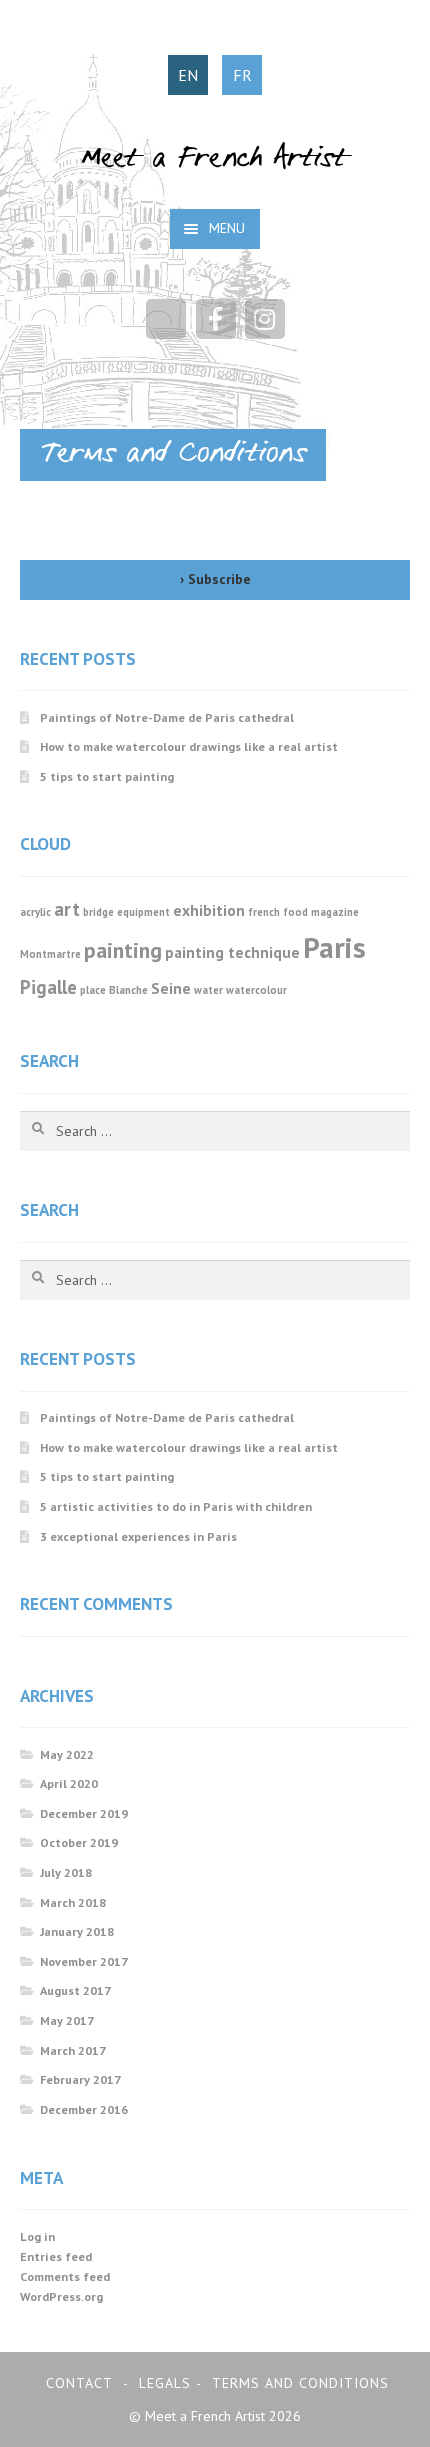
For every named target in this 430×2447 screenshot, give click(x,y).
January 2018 (77, 1931)
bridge (98, 912)
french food (278, 912)
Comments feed (65, 2276)
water (208, 990)
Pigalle (48, 987)
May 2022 (67, 1754)
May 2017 (67, 2020)
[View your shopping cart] (166, 319)
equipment (143, 912)
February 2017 (80, 2079)
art (67, 909)
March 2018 (73, 1902)
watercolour (256, 990)
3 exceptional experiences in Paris (138, 1536)
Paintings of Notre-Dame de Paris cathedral (167, 717)
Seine (171, 988)
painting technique (232, 952)
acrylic (35, 912)
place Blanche (114, 990)
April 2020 (69, 1783)
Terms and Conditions (300, 2383)
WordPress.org (61, 2296)
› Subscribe (215, 579)
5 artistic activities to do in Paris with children (176, 1506)
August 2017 (75, 1990)
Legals (165, 2383)
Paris (334, 947)
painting (123, 950)
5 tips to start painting (107, 776)
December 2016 (84, 2109)
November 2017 (84, 1961)
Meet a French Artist (215, 159)
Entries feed (56, 2256)
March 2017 (73, 2050)
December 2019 (84, 1813)
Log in (37, 2236)
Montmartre (50, 954)
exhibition (209, 910)
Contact (79, 2383)
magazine (335, 912)
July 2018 (66, 1872)
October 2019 (79, 1842)
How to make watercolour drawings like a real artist (189, 746)
